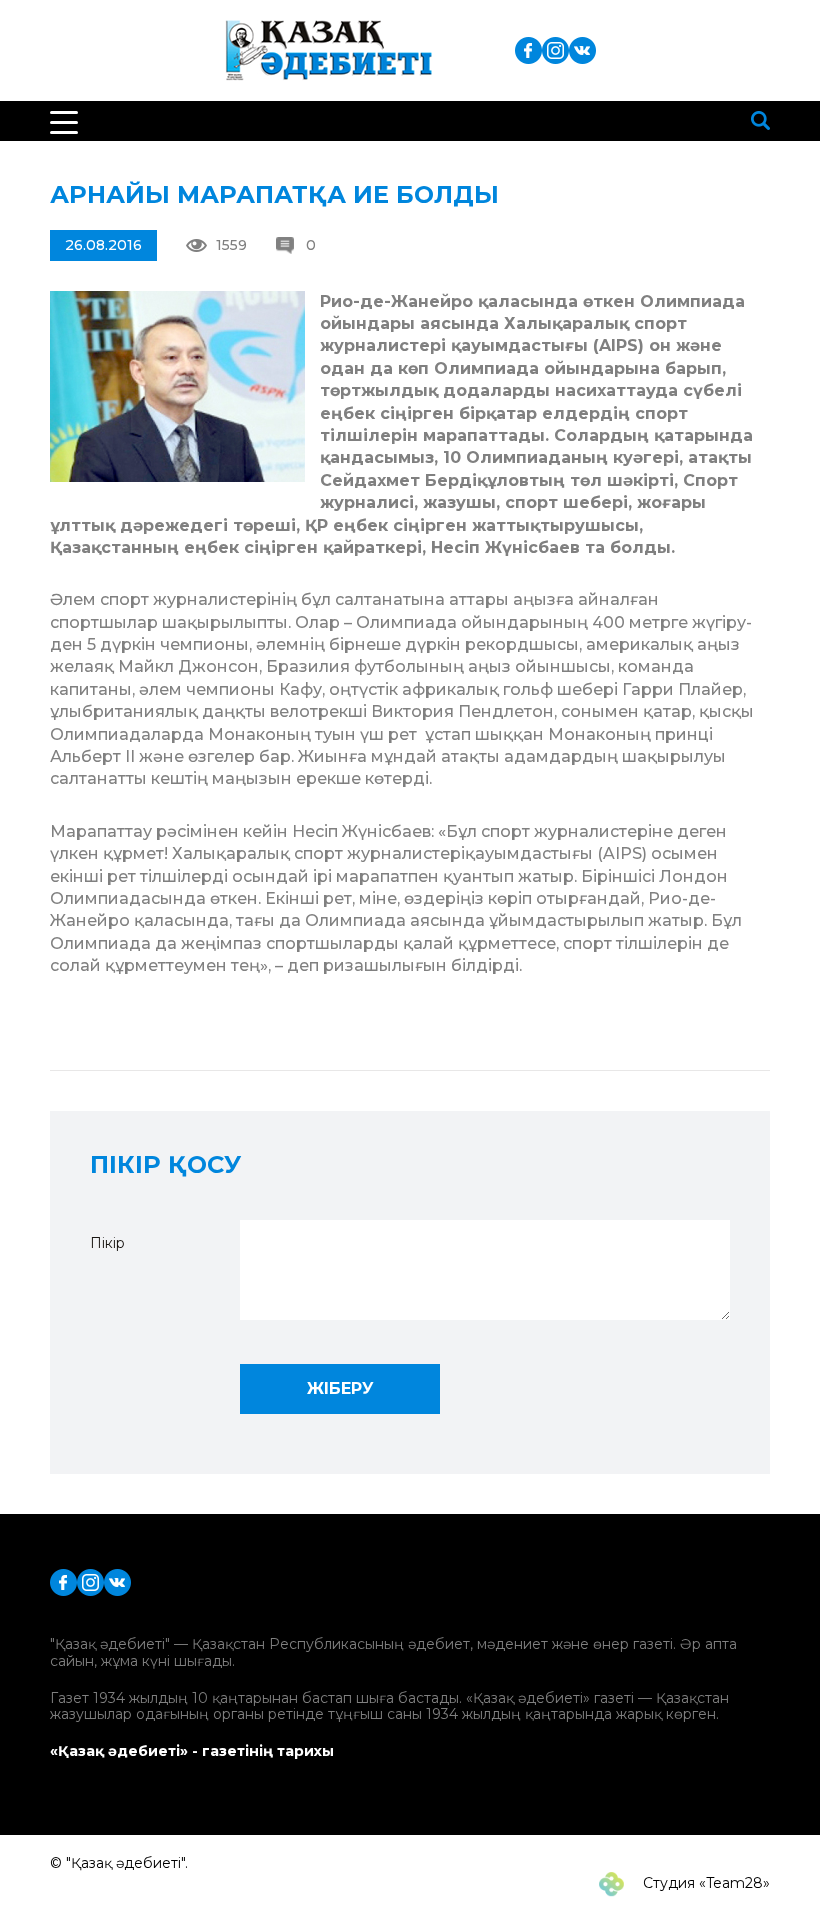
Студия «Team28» (704, 1883)
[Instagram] (555, 49)
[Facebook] (528, 49)
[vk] (582, 49)
